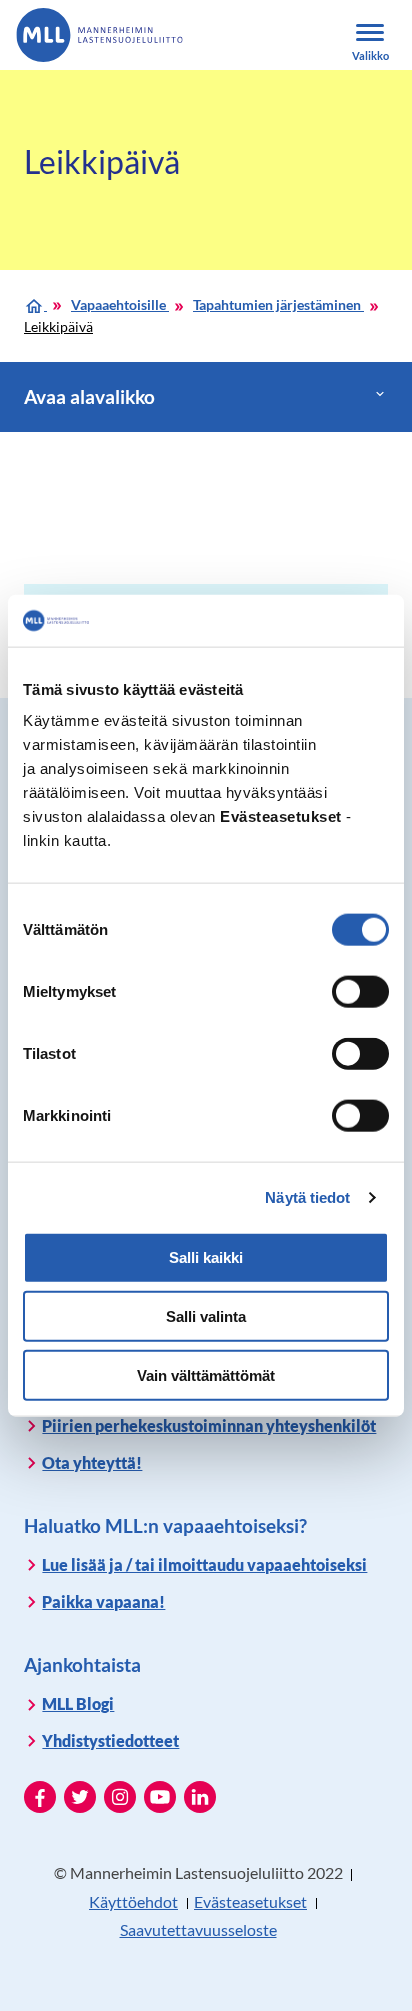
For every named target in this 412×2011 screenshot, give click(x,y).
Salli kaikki (206, 1257)
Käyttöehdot (133, 1901)
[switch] (360, 992)
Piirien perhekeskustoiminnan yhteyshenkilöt (209, 1425)
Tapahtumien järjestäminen (278, 304)
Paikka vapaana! (103, 1601)
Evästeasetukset (250, 1901)
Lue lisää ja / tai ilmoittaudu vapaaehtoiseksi (204, 1564)
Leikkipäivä (58, 326)
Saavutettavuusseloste (198, 1929)
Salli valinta (206, 1316)
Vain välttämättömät (206, 1375)
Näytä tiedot (307, 1197)
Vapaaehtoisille (120, 304)
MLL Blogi (78, 1703)
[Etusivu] (35, 304)
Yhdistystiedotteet (110, 1740)
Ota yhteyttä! (92, 1462)
